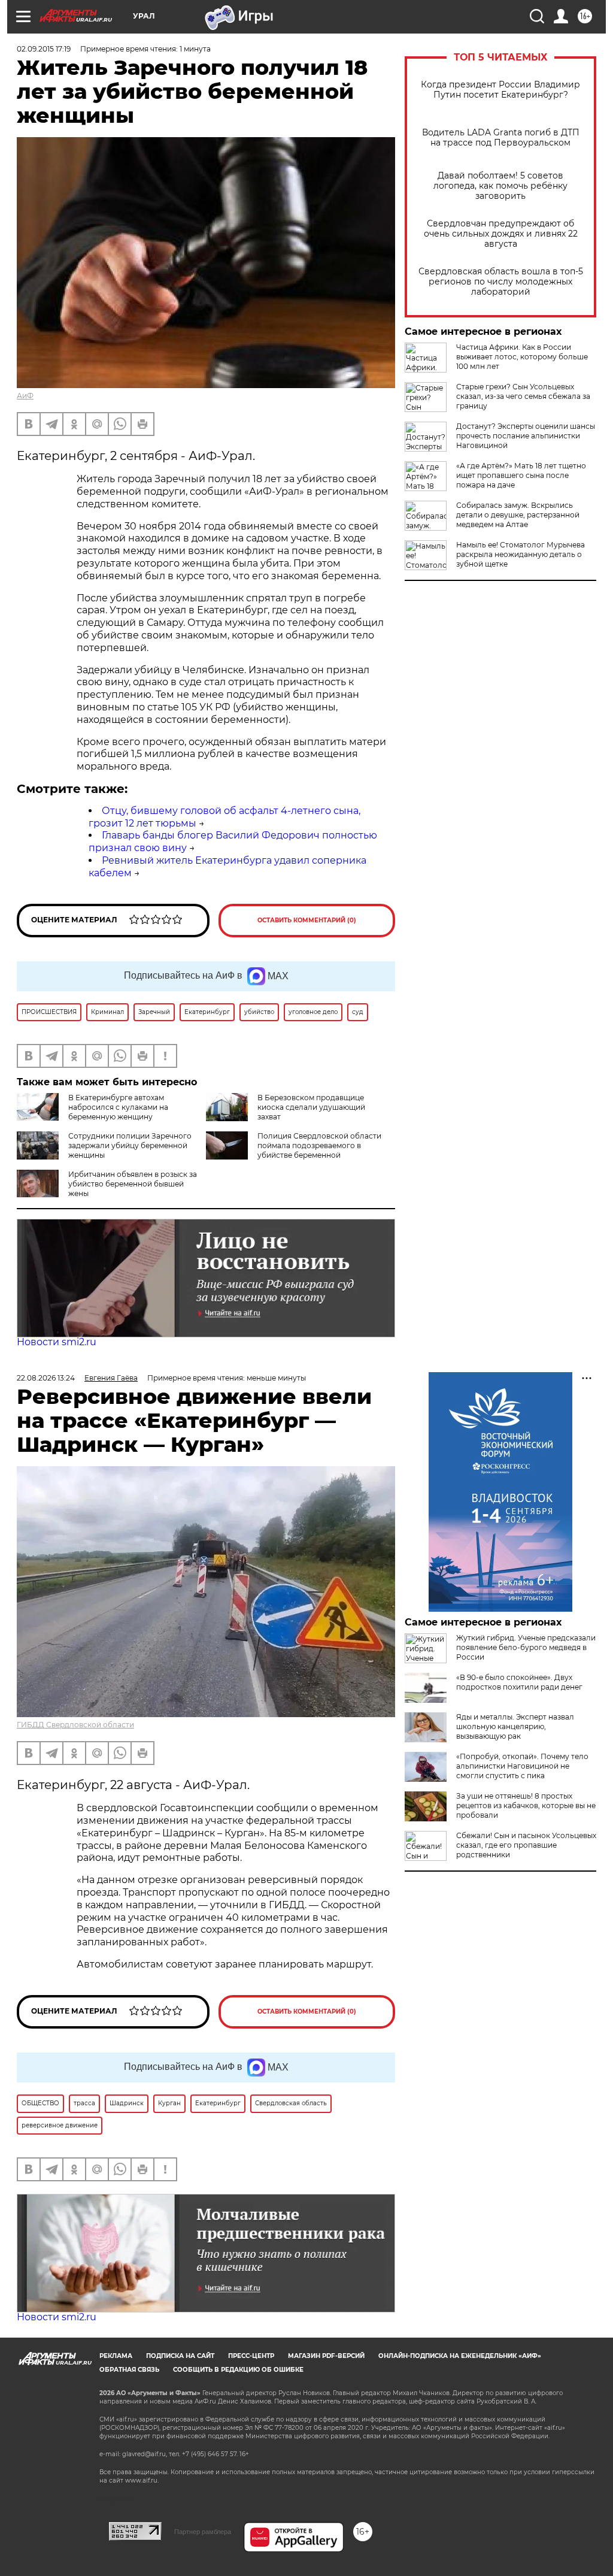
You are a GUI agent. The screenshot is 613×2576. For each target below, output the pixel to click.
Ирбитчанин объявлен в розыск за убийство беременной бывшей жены (133, 1184)
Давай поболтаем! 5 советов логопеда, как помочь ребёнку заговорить (500, 186)
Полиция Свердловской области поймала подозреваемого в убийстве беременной (319, 1145)
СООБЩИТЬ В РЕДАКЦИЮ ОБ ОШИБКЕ (238, 2370)
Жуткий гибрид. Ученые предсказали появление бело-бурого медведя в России (526, 1647)
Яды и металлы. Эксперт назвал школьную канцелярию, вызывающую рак (515, 1726)
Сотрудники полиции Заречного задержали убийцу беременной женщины (130, 1145)
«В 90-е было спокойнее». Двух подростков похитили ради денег (519, 1682)
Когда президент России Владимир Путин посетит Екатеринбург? (500, 90)
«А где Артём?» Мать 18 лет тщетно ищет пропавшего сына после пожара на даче (521, 475)
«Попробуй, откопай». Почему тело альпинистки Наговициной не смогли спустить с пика (522, 1766)
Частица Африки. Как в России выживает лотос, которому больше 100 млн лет (522, 357)
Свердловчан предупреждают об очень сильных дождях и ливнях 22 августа (501, 234)
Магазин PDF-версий (326, 2356)
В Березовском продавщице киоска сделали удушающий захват (311, 1107)
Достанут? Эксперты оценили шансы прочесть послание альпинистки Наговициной (526, 436)
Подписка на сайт (180, 2356)
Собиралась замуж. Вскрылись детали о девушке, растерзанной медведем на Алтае (518, 515)
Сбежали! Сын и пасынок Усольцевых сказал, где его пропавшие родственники (526, 1845)
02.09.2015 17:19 (44, 49)
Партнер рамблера (203, 2532)
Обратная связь (129, 2370)
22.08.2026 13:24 (46, 1378)
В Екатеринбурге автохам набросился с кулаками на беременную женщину (118, 1107)
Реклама (116, 2356)
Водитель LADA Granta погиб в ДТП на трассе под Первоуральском (501, 138)
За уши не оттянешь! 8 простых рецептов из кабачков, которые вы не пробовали (526, 1805)
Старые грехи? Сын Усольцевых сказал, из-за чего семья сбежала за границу (523, 396)
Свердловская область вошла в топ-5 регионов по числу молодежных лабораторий (501, 282)
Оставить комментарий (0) (307, 920)
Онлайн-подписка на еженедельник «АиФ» (460, 2356)
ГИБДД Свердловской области (75, 1725)
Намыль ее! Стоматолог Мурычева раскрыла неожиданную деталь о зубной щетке (521, 554)
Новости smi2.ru (57, 1342)
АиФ (25, 396)
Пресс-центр (251, 2356)
